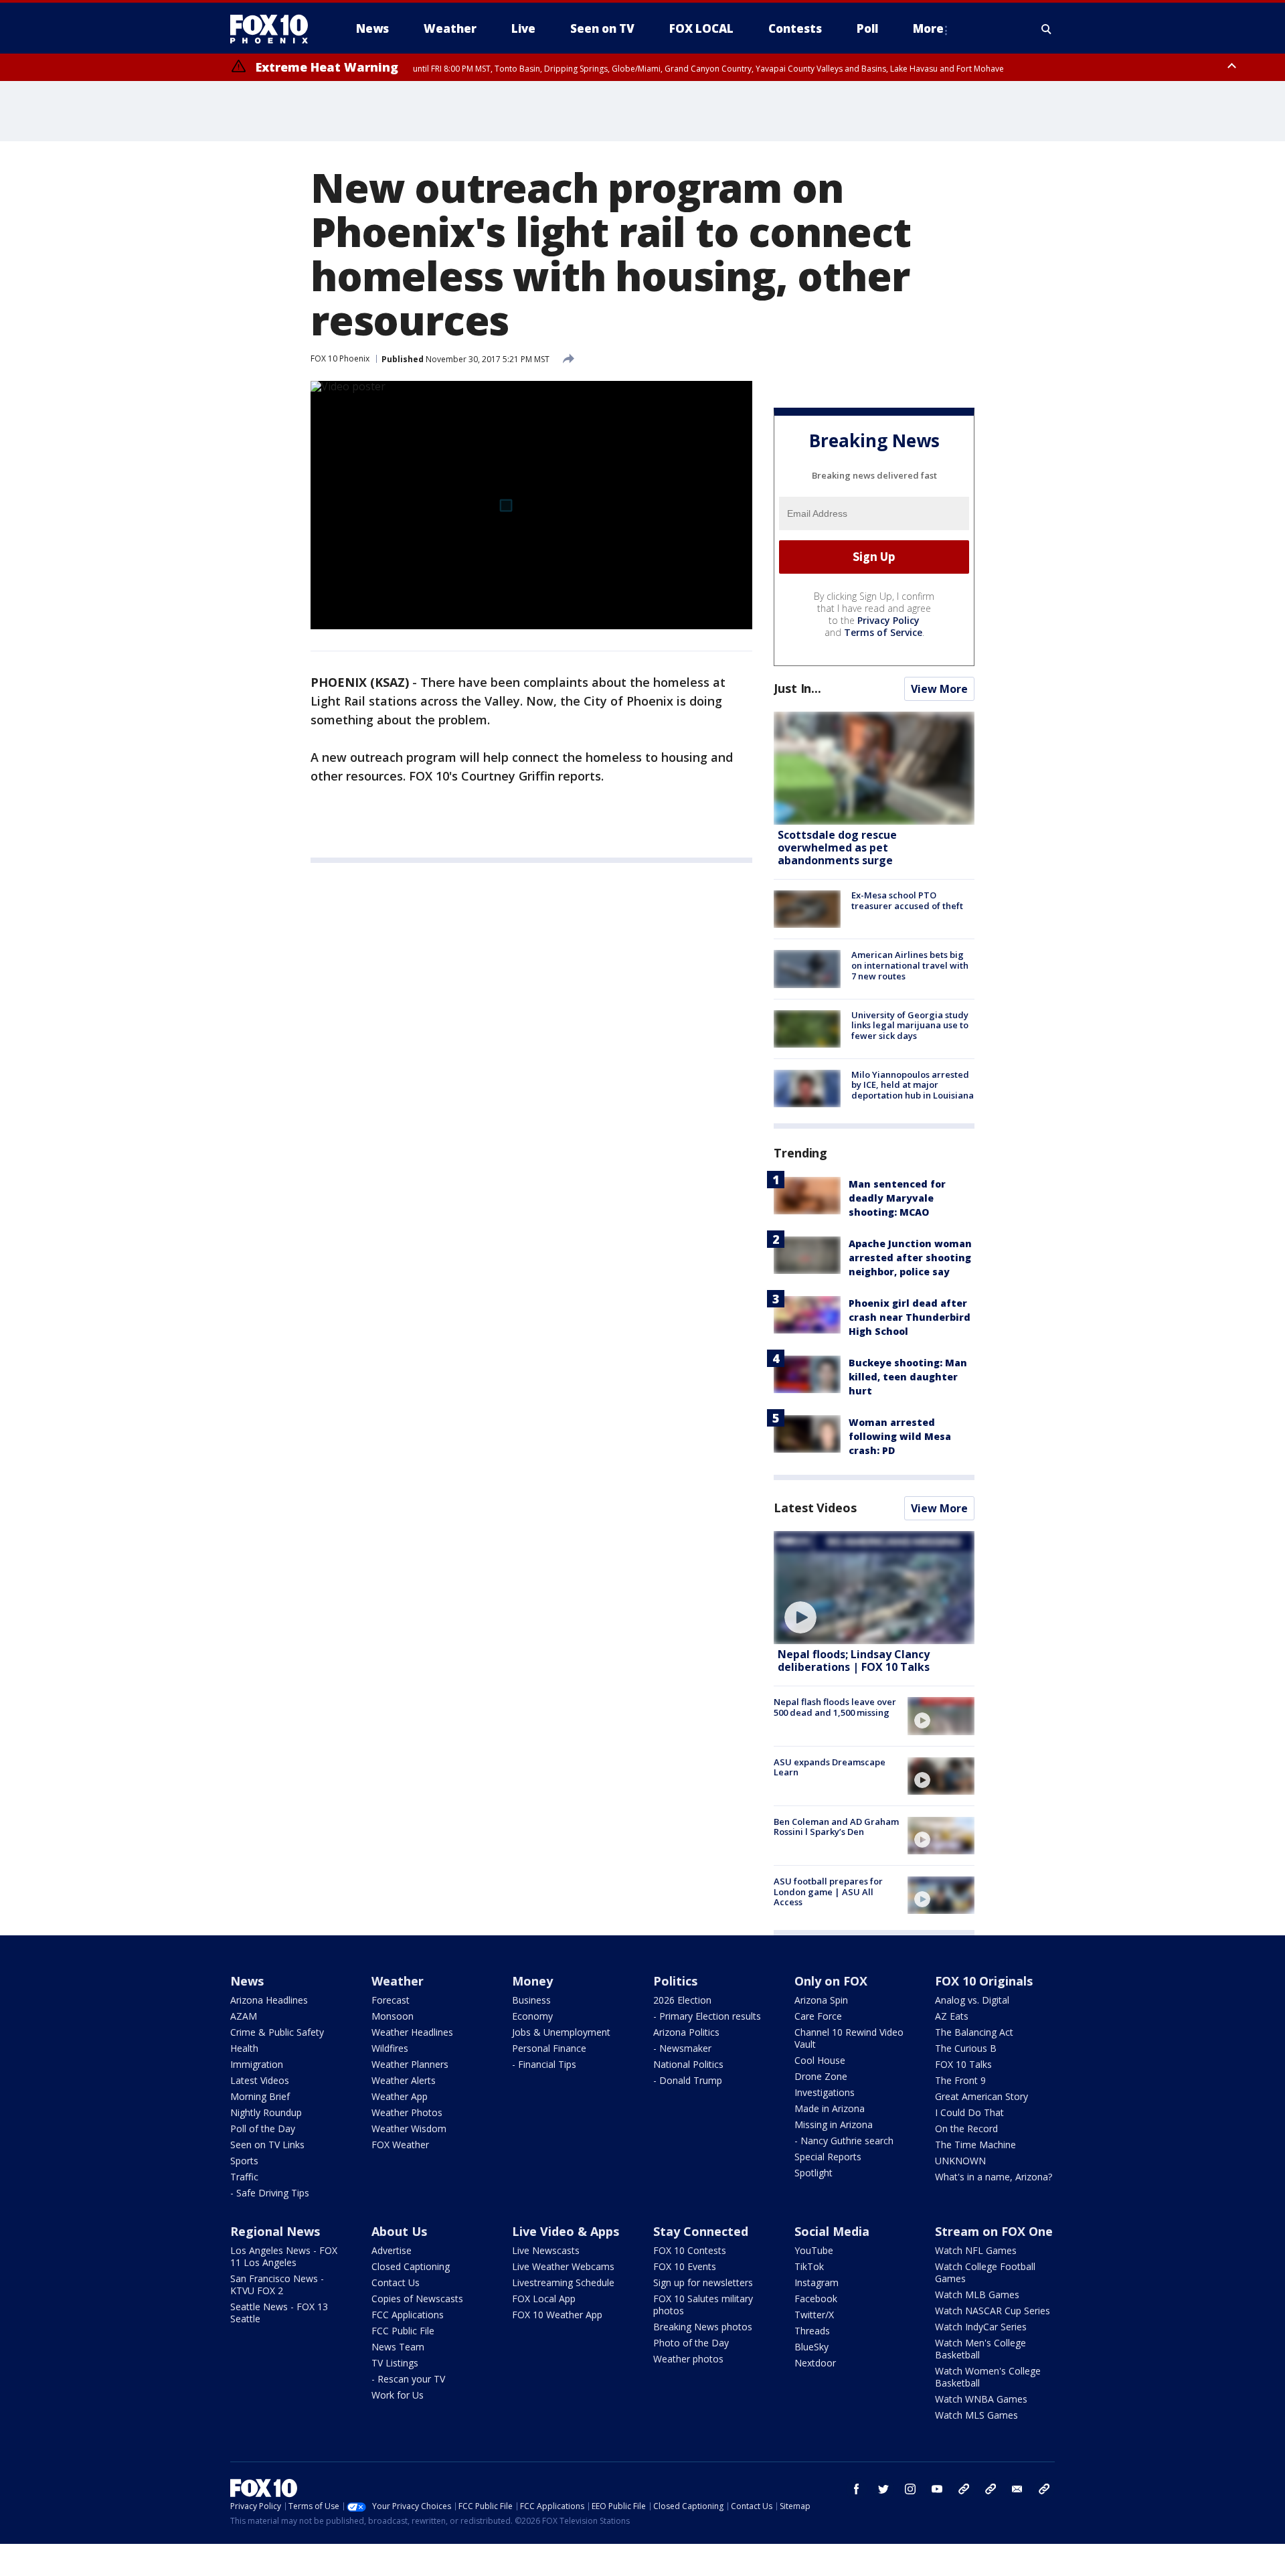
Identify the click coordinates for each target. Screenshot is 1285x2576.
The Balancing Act (974, 2032)
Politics (675, 1981)
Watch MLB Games (977, 2295)
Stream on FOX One (994, 2231)
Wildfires (390, 2048)
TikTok (809, 2266)
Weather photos (688, 2359)
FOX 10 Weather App (557, 2315)
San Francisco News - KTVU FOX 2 (277, 2284)
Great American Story (981, 2096)
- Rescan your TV (408, 2379)
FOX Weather (400, 2145)
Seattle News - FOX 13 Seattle (279, 2313)
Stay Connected (701, 2231)
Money (532, 1981)
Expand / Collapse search (1047, 29)
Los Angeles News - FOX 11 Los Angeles (284, 2256)
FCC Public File (403, 2331)
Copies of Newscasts (417, 2299)
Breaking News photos (703, 2327)
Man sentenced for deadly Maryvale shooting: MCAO (897, 1198)
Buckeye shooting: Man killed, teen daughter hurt (908, 1377)
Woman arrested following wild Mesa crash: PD (900, 1436)
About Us (399, 2231)
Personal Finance (549, 2048)
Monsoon (393, 2016)
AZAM (244, 2016)
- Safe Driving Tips (270, 2193)
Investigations (825, 2092)
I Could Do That (969, 2112)
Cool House (820, 2060)
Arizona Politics (686, 2032)
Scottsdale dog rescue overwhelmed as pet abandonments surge (837, 848)
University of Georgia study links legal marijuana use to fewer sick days (910, 1025)
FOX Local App (544, 2299)
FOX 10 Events (685, 2266)
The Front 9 (960, 2080)
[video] (874, 1588)
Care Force (818, 2016)
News (247, 1981)
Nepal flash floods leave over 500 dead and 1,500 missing (835, 1707)
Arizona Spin (821, 2000)
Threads (812, 2331)
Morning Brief (260, 2096)
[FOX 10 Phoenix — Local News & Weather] (274, 29)
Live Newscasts (546, 2250)
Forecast (391, 2000)
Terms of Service (883, 632)
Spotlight (813, 2173)
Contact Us (396, 2282)
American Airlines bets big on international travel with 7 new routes (910, 965)
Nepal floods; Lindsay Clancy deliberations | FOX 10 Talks (854, 1661)
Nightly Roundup (266, 2112)
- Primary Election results (707, 2016)
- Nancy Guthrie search (844, 2141)
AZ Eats (952, 2016)
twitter (883, 2489)
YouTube (814, 2250)
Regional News (275, 2231)
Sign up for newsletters (703, 2282)
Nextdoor (815, 2363)
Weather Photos (407, 2112)
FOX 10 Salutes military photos (703, 2305)
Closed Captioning (411, 2266)
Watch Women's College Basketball (988, 2377)
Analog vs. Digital (972, 2000)
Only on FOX (831, 1981)
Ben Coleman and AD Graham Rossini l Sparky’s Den (836, 1827)
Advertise (392, 2250)
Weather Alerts (404, 2080)
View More (939, 689)
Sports (244, 2161)
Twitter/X (814, 2315)
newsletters (1044, 2489)
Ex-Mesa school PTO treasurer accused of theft (907, 900)
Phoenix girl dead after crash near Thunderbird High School (910, 1317)
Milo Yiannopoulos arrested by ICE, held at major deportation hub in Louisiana (913, 1085)
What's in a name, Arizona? (994, 2177)
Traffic (244, 2177)
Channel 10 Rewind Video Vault (849, 2038)
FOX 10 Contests (690, 2250)
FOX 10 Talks (963, 2064)
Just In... (797, 688)
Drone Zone (821, 2076)
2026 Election (682, 2000)
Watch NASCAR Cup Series (993, 2311)
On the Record (966, 2128)
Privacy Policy (888, 620)
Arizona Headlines (269, 2000)
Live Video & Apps (566, 2231)
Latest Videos (815, 1508)
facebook (857, 2489)
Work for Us (398, 2395)
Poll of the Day (263, 2128)
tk (964, 2489)
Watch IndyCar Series (981, 2327)
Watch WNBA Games (981, 2399)
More (928, 28)
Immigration (257, 2064)
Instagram (817, 2282)
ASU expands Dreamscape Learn (830, 1767)
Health (244, 2048)
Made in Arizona (830, 2108)
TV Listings (395, 2363)
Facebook (816, 2299)
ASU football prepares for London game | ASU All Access (828, 1891)
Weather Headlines (412, 2032)
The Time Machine (975, 2145)
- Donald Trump (688, 2080)
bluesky (991, 2489)
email (1017, 2489)
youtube (937, 2489)
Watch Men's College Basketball (980, 2349)
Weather (398, 1981)
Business (531, 2000)
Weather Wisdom (409, 2128)
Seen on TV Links (267, 2145)
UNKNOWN (960, 2161)
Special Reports (828, 2157)
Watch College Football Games (985, 2272)
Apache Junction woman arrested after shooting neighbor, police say (910, 1258)
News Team (398, 2347)
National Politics (688, 2064)
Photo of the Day (691, 2343)
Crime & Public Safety (277, 2032)
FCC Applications (408, 2315)
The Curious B (966, 2048)
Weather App (400, 2096)
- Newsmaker (682, 2048)
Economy (532, 2016)
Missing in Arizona (834, 2124)
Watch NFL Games (976, 2250)
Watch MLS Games (976, 2415)
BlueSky (811, 2347)
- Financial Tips (544, 2064)
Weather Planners (410, 2064)
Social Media (832, 2231)
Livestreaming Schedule (563, 2282)
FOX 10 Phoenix (340, 358)
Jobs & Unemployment (561, 2032)
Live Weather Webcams (563, 2266)
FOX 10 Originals (984, 1981)
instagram (910, 2489)
